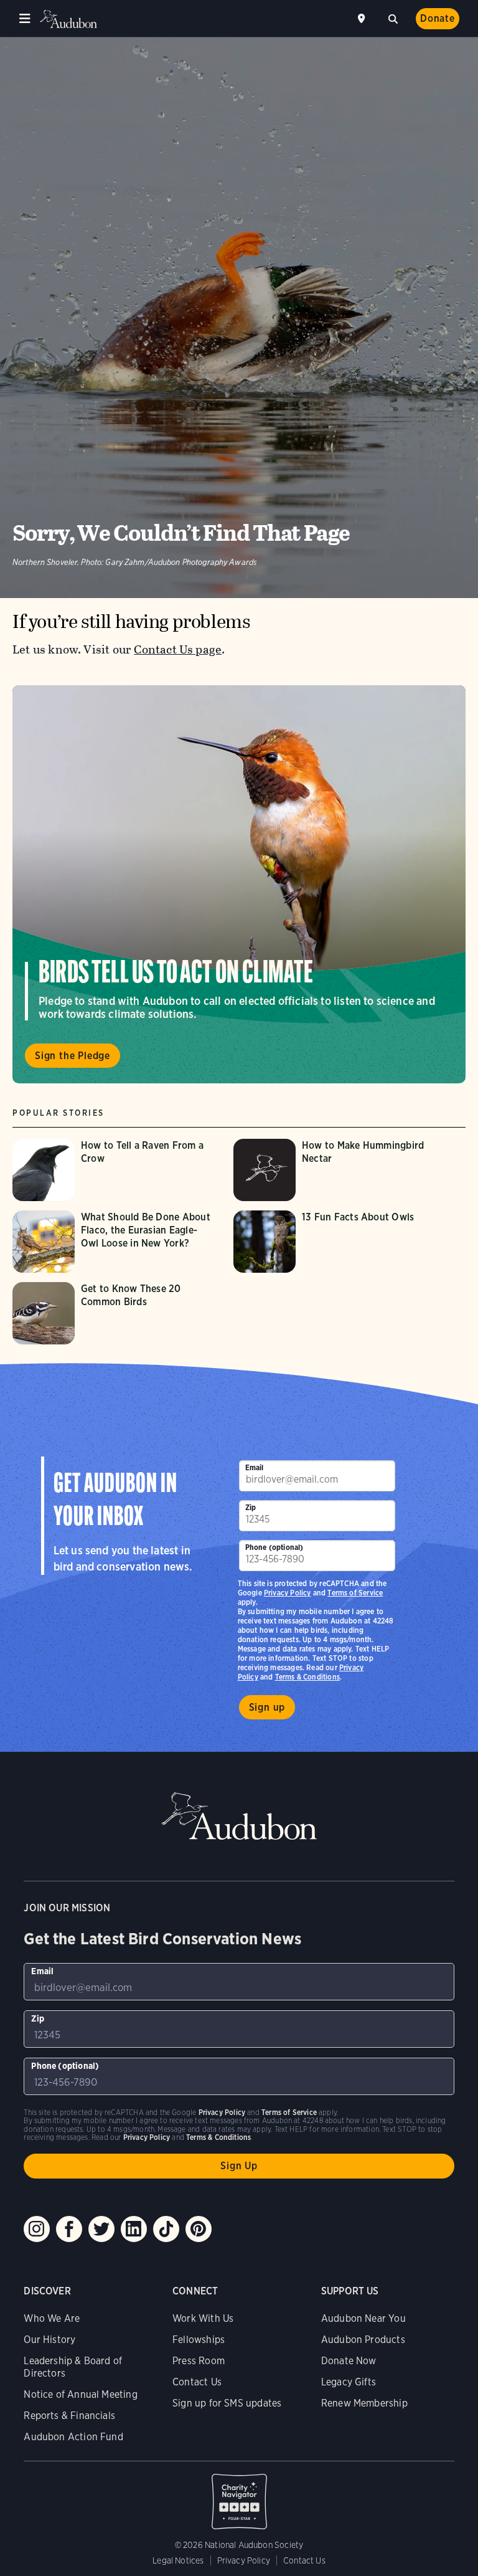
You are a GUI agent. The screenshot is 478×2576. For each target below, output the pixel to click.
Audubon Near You (363, 2318)
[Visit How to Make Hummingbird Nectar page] (338, 1170)
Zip (251, 1507)
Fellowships (199, 2340)
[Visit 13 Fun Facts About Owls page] (338, 1242)
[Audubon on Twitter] (101, 2229)
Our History (49, 2340)
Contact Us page (178, 649)
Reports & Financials (69, 2416)
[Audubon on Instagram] (37, 2229)
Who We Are (52, 2318)
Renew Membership (364, 2403)
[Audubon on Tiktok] (166, 2229)
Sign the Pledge (73, 1056)
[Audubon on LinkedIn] (134, 2229)
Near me (363, 19)
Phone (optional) (274, 1547)
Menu (25, 19)
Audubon (68, 19)
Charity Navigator (239, 2495)
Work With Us (203, 2318)
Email (255, 1467)
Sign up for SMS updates (227, 2403)
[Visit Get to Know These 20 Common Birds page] (117, 1313)
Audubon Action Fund (73, 2437)
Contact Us (197, 2382)
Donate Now (349, 2361)
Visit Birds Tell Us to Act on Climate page (239, 884)
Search (393, 17)
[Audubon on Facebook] (69, 2229)
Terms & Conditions (307, 1677)
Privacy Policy (288, 1593)
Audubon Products (363, 2340)
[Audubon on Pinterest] (199, 2229)
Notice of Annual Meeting (80, 2394)
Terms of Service (355, 1593)
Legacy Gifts (349, 2382)
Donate (438, 18)
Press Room (199, 2361)
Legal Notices (178, 2560)
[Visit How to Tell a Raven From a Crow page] (117, 1170)
